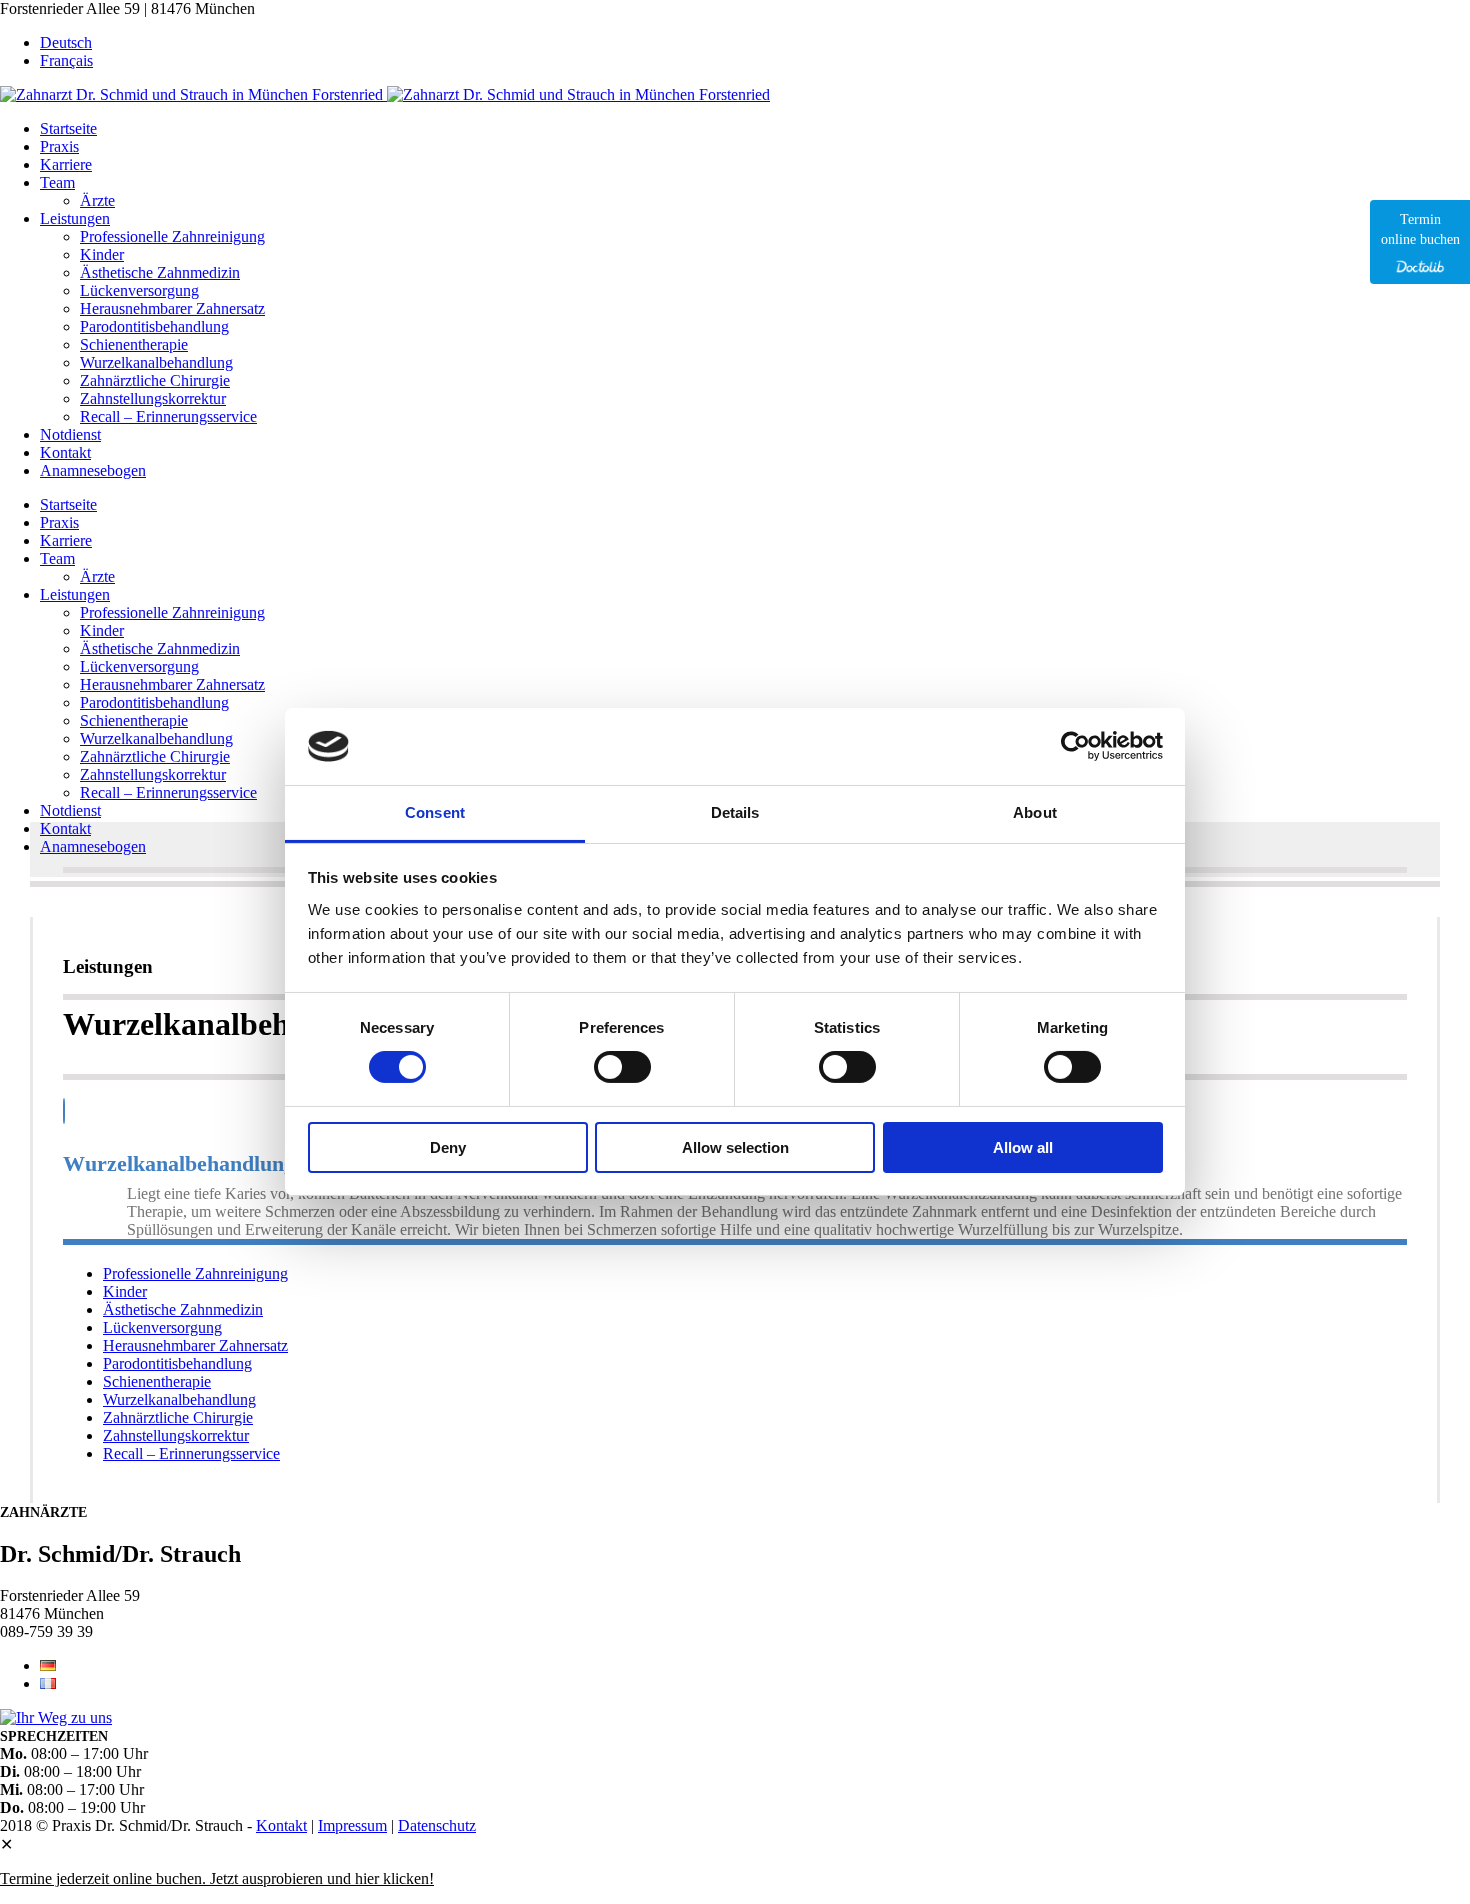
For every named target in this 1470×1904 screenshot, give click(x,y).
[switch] (622, 1067)
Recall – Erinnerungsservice (191, 1453)
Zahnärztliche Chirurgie (178, 1417)
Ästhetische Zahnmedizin (183, 1309)
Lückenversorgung (162, 1327)
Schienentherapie (157, 1381)
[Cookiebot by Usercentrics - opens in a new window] (1075, 746)
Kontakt (281, 1825)
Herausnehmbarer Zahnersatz (195, 1345)
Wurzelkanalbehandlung (179, 1399)
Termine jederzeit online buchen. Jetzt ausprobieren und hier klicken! (217, 1878)
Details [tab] (735, 812)
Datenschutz (437, 1825)
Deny (448, 1147)
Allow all (1023, 1147)
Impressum (352, 1825)
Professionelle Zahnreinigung (195, 1273)
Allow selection (735, 1147)
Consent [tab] (435, 812)
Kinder (125, 1291)
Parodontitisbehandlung (177, 1363)
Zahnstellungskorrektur (176, 1435)
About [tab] (1035, 812)
